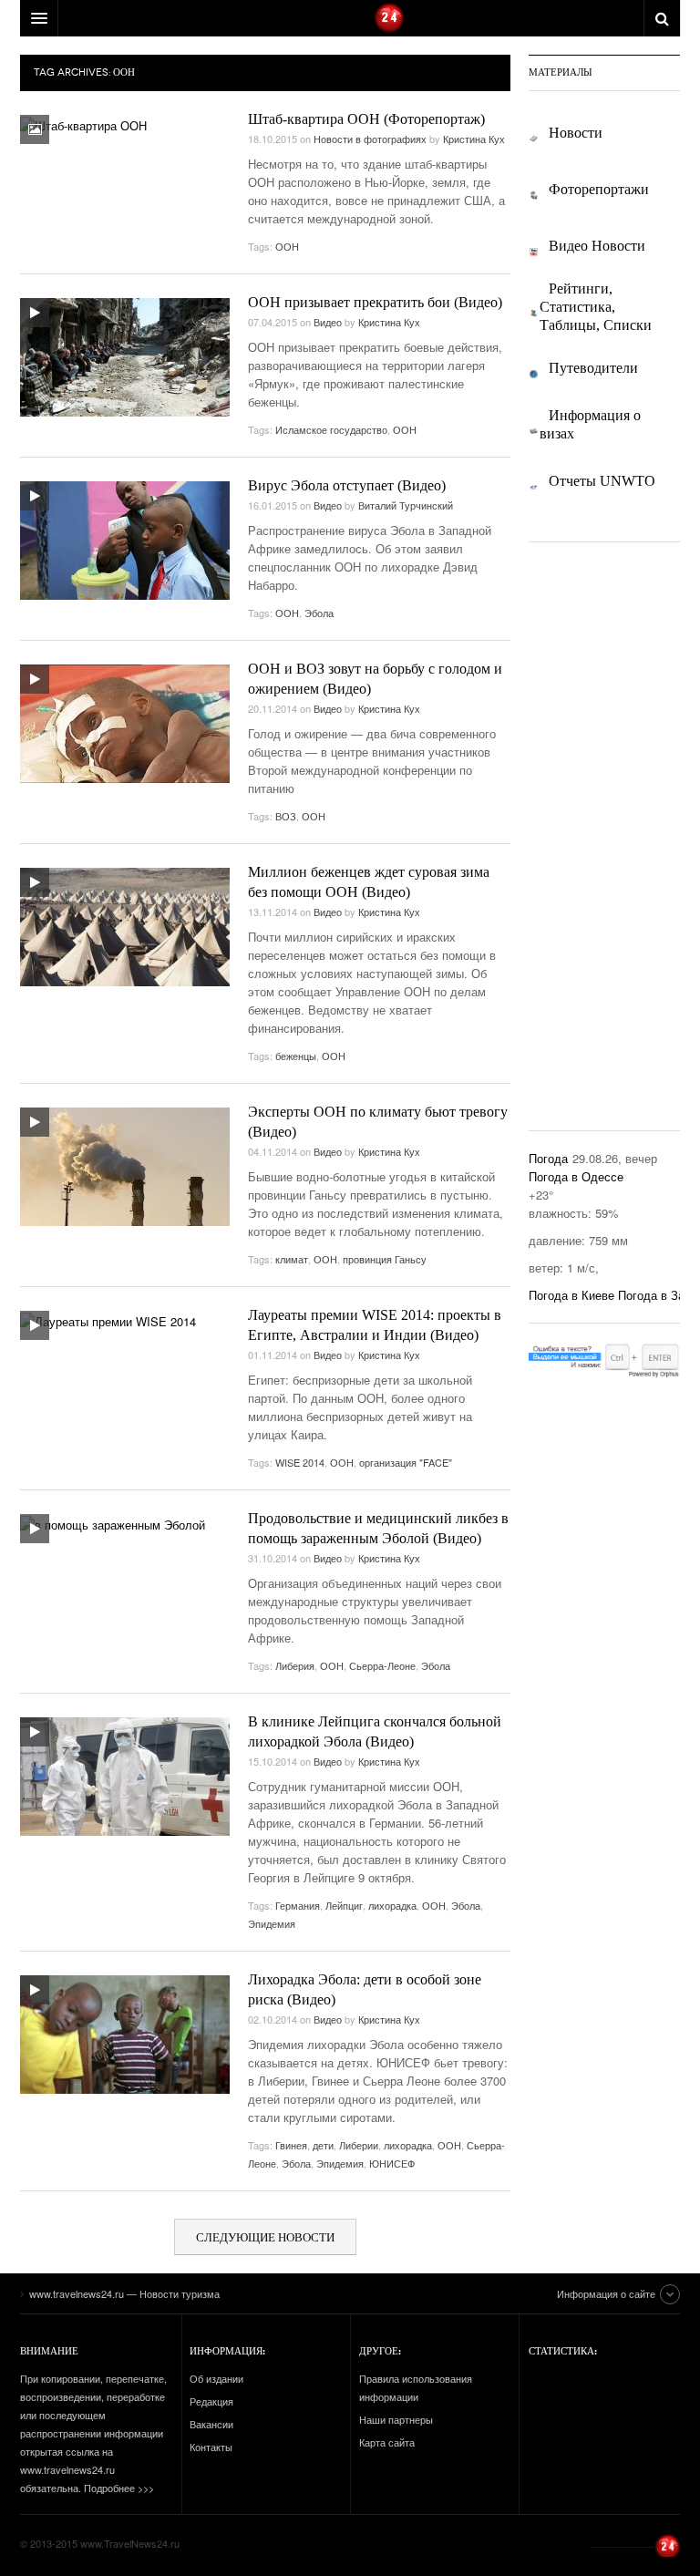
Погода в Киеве (571, 1295)
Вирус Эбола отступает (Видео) (347, 485)
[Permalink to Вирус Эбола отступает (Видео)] (125, 541)
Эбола (319, 613)
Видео (328, 322)
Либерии (359, 2145)
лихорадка (392, 1905)
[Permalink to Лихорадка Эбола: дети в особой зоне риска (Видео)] (125, 2035)
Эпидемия (272, 1923)
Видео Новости (597, 246)
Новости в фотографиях (370, 139)
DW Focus (350, 18)
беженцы (296, 1056)
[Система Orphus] (604, 1358)
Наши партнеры (396, 2419)
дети (323, 2145)
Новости (576, 133)
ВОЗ (286, 816)
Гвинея (291, 2145)
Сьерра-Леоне (382, 1665)
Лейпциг (344, 1905)
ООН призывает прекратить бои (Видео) (375, 302)
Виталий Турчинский (406, 505)
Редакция (211, 2401)
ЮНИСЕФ (392, 2163)
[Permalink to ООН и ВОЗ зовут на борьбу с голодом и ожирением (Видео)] (125, 724)
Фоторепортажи (599, 190)
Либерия (295, 1665)
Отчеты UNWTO (602, 481)
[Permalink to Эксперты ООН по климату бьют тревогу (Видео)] (125, 1167)
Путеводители (593, 368)
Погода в (576, 1176)
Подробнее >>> (119, 2488)
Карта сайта (387, 2442)
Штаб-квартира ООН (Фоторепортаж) (366, 119)
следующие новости (265, 2237)
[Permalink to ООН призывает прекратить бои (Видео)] (125, 357)
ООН (287, 246)
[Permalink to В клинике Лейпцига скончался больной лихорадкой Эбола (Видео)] (125, 1777)
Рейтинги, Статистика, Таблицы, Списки (596, 307)
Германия (298, 1905)
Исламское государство (331, 429)
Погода (548, 1158)
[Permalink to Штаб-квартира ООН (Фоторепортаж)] (83, 125)
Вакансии (211, 2424)
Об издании (216, 2378)
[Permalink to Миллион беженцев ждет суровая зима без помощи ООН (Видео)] (125, 927)
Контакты (211, 2447)
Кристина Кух (474, 139)
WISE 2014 (300, 1462)
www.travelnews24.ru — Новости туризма (634, 2545)
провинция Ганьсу (385, 1259)
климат (292, 1259)
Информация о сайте (606, 2293)
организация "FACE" (406, 1462)
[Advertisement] (614, 834)
